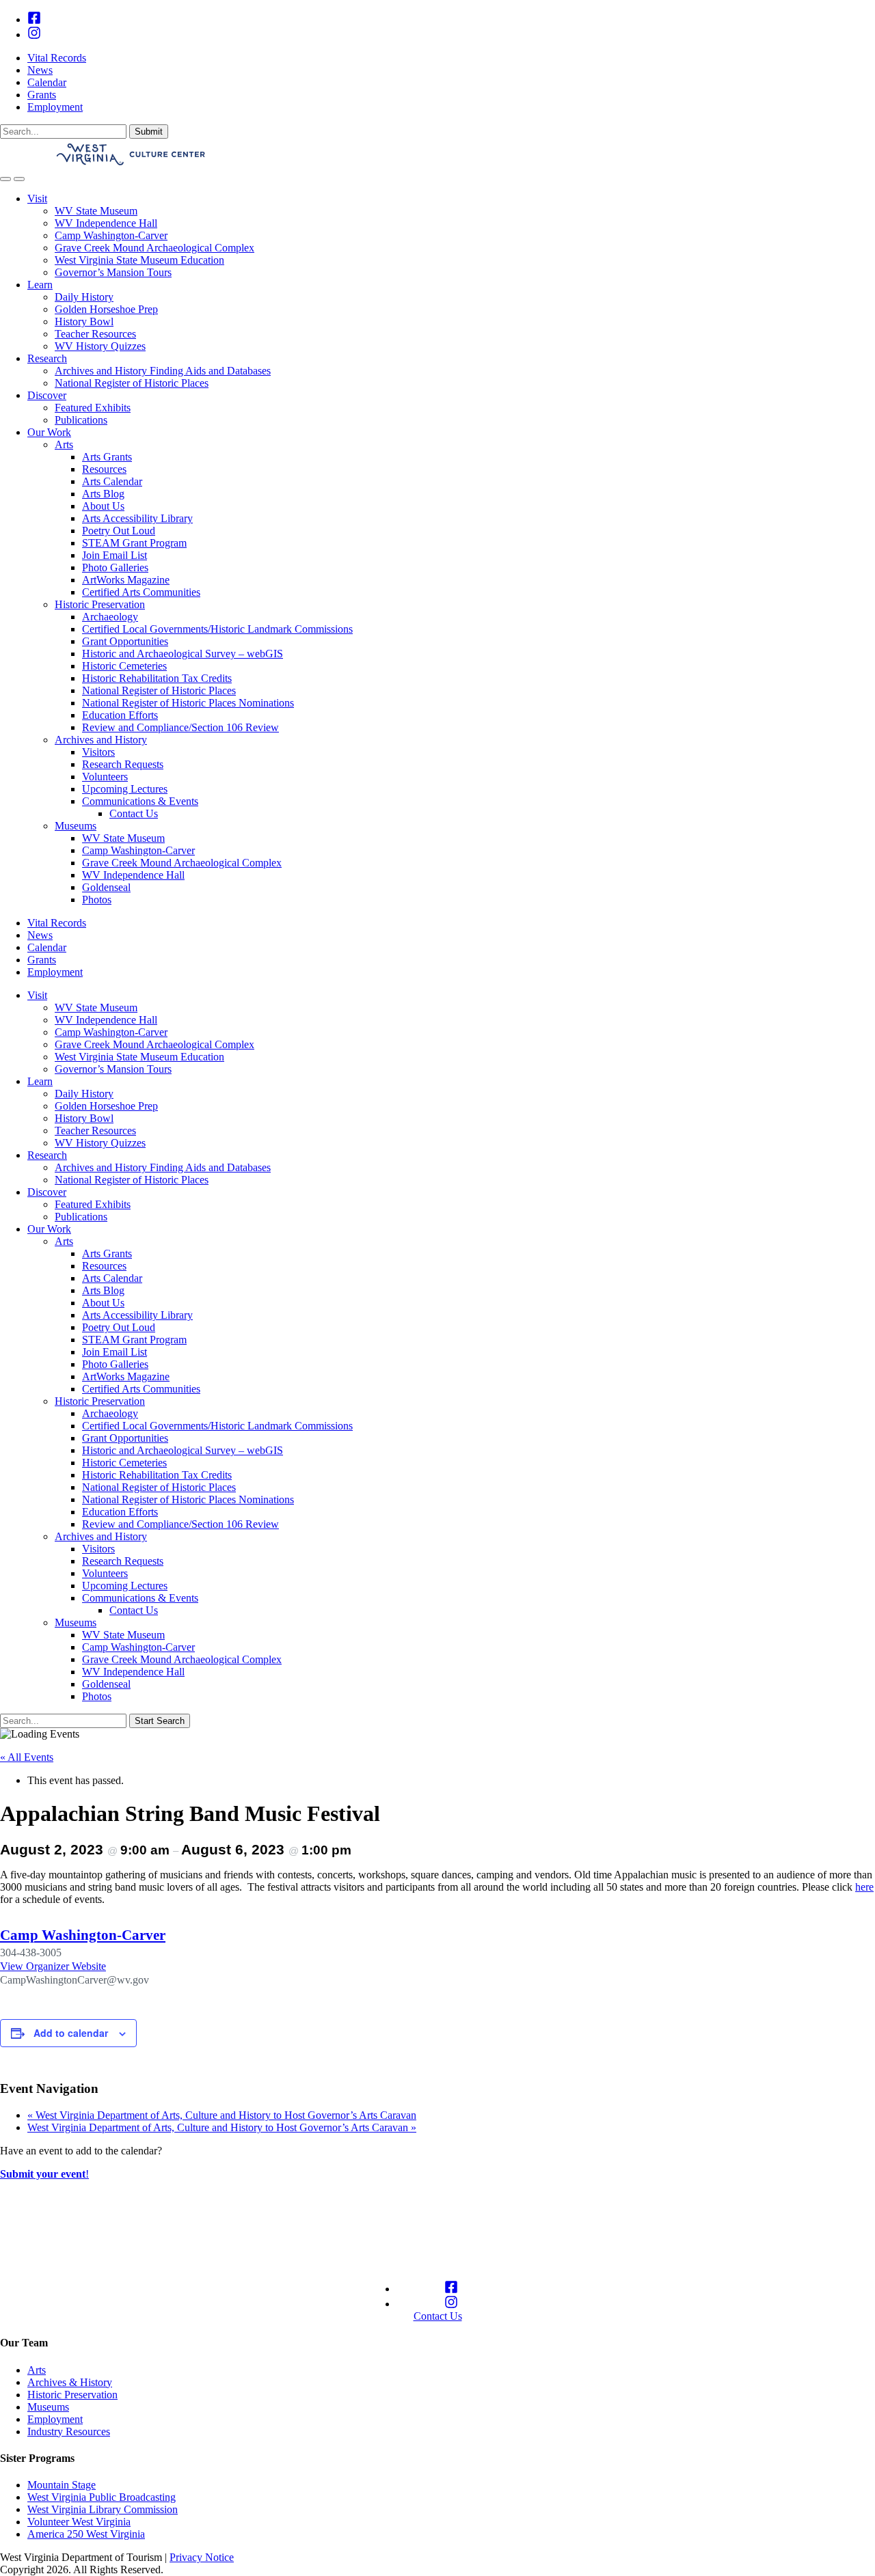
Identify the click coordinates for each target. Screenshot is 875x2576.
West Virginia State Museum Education (139, 260)
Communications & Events (140, 801)
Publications (81, 420)
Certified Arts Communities (141, 592)
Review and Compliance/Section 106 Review (180, 727)
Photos (97, 900)
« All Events (27, 1757)
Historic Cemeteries (124, 666)
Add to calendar (71, 2033)
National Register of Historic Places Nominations (188, 703)
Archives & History (70, 2382)
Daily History (84, 297)
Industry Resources (69, 2431)
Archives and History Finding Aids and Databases (163, 371)
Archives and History (101, 740)
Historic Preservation (100, 604)
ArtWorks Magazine (126, 580)
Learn (40, 285)
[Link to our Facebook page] (34, 19)
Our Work (49, 432)
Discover (47, 395)
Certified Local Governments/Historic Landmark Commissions (217, 629)
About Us (103, 506)
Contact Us (134, 813)
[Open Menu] (19, 179)
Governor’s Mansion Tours (113, 272)
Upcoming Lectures (125, 789)
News (40, 70)
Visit (37, 198)
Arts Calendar (112, 481)
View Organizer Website (53, 1966)
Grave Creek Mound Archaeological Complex (154, 248)
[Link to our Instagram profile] (34, 35)
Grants (42, 95)
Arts (64, 444)
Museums (76, 826)
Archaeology (110, 617)
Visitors (98, 752)
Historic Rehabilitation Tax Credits (157, 678)
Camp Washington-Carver (111, 235)
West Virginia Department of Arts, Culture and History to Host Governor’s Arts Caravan (222, 2115)
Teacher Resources (95, 334)
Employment (55, 107)
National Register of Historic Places (132, 383)
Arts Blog (103, 494)
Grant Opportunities (125, 641)
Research (47, 358)
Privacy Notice (202, 2557)
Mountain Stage (62, 2485)
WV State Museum (96, 211)
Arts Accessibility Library (137, 518)
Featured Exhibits (93, 408)
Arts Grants (107, 457)
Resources (104, 469)
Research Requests (123, 764)
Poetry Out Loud (119, 531)
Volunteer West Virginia (79, 2522)
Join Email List (115, 555)
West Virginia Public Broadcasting (102, 2497)
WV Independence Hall (106, 223)
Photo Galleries (115, 567)
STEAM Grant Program (134, 543)
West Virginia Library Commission (103, 2509)
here (864, 1887)
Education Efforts (120, 715)
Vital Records (57, 58)
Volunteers (105, 777)
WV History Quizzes (100, 346)
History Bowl (84, 321)
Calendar (47, 82)
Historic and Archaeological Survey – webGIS (183, 654)
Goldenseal (106, 887)
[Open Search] (5, 179)
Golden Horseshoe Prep (106, 309)
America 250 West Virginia (86, 2534)
